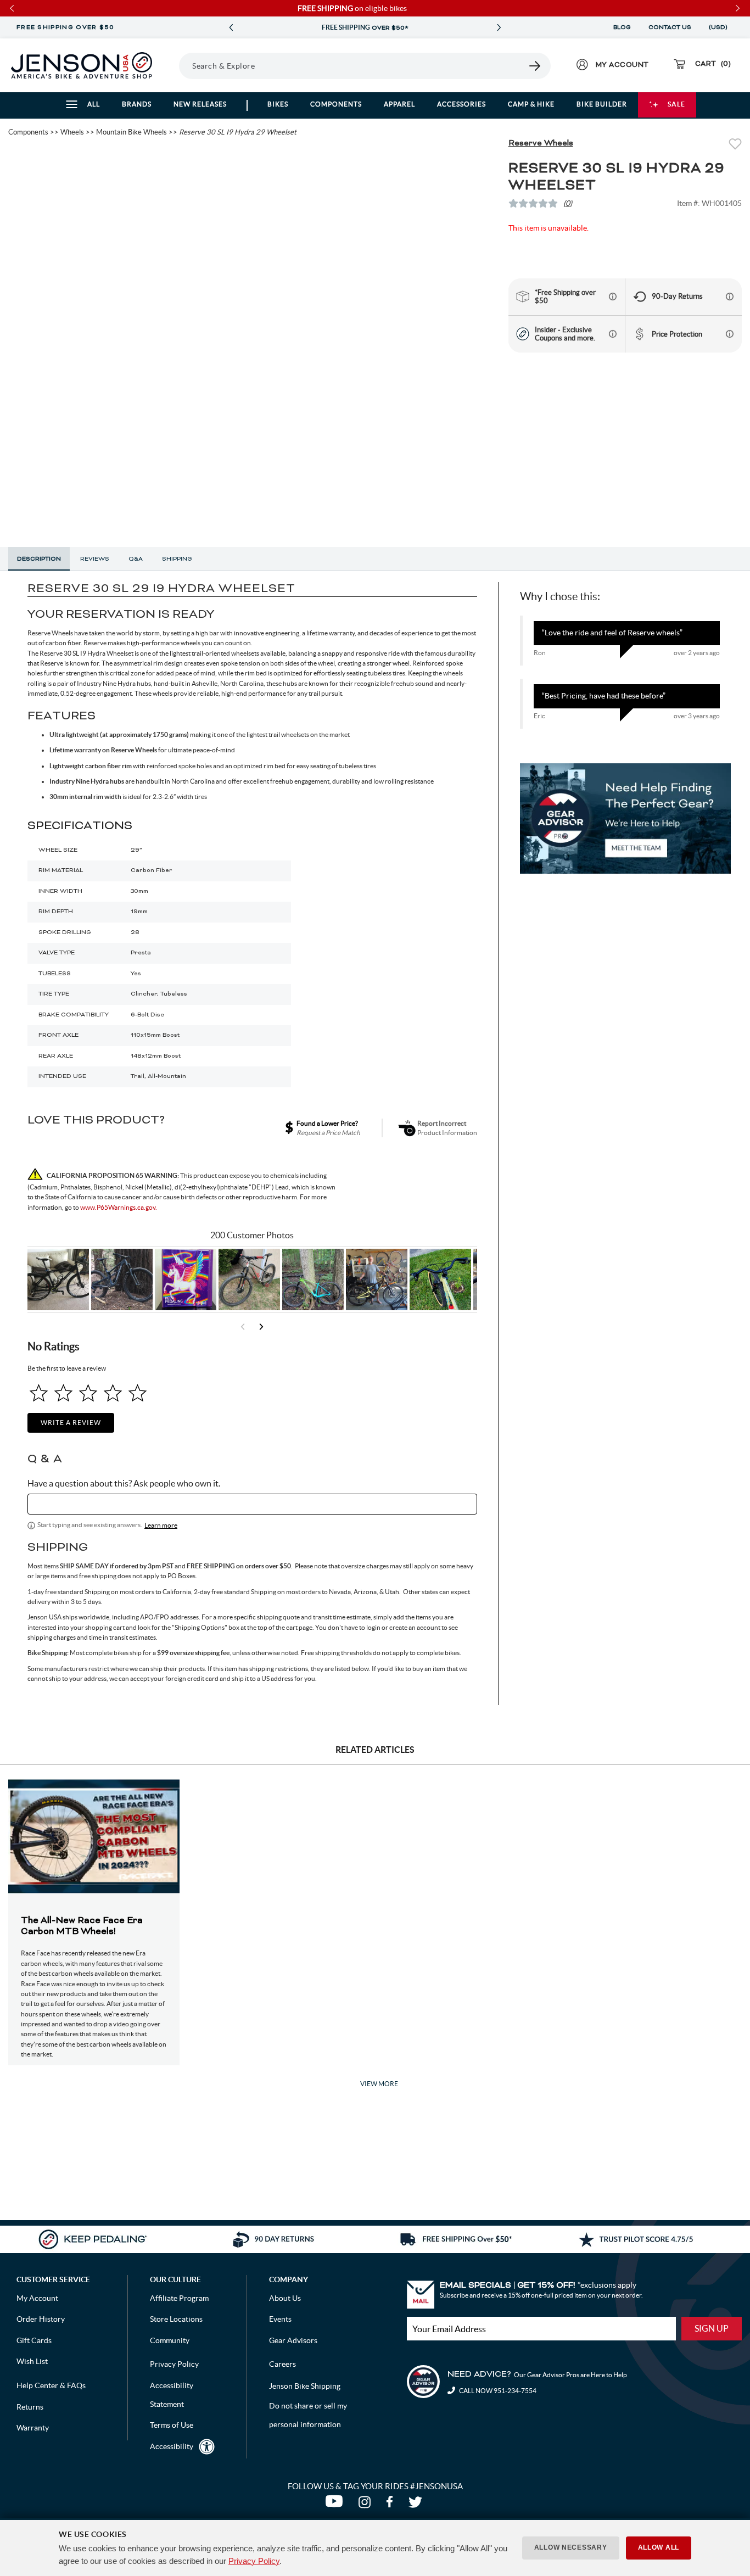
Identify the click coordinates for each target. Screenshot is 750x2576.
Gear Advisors (293, 2340)
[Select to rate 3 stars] (88, 1393)
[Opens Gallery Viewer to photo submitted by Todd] (58, 1279)
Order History (41, 2319)
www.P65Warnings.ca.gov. (119, 1207)
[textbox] (252, 1504)
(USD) (720, 27)
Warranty (33, 2428)
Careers (282, 2364)
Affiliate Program (179, 2298)
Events (280, 2319)
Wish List (32, 2361)
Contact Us (670, 27)
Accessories (461, 104)
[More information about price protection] (730, 334)
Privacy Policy (254, 2561)
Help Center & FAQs (51, 2385)
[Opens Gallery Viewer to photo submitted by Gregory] (440, 1279)
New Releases (200, 104)
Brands (137, 104)
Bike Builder (602, 104)
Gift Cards (34, 2340)
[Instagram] (367, 2505)
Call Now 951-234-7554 (497, 2391)
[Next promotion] (499, 28)
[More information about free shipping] (613, 297)
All (94, 104)
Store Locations (176, 2319)
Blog (622, 27)
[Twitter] (417, 2505)
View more (379, 2084)
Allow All (659, 2547)
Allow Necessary (571, 2547)
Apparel (399, 104)
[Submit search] (535, 66)
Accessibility (172, 2446)
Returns (30, 2407)
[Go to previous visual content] (243, 1327)
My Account (37, 2298)
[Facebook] (392, 2505)
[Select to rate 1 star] (39, 1393)
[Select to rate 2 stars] (63, 1393)
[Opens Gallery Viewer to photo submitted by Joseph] (249, 1279)
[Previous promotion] (231, 28)
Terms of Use (172, 2425)
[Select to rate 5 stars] (138, 1393)
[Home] (82, 65)
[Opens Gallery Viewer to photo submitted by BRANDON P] (186, 1279)
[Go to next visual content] (261, 1327)
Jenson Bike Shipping (305, 2386)
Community (170, 2340)
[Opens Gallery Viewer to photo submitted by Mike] (377, 1279)
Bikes (278, 104)
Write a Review (71, 1423)
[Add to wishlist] (735, 145)
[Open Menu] (175, 65)
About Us (285, 2298)
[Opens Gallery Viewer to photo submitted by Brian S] (313, 1279)
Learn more (161, 1525)
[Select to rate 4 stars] (113, 1393)
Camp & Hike (531, 104)
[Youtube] (336, 2505)
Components (336, 104)
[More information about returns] (730, 297)
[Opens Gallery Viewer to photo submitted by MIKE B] (122, 1279)
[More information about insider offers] (613, 334)
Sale (676, 104)
